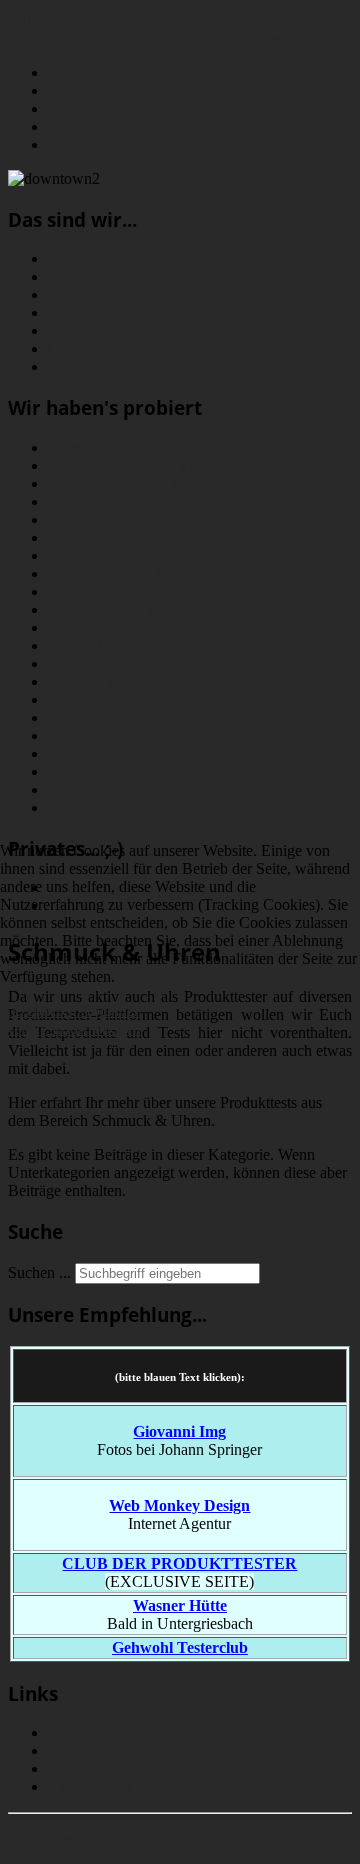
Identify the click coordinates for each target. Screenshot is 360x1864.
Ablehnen (111, 1010)
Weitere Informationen (70, 1028)
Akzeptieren (38, 1010)
